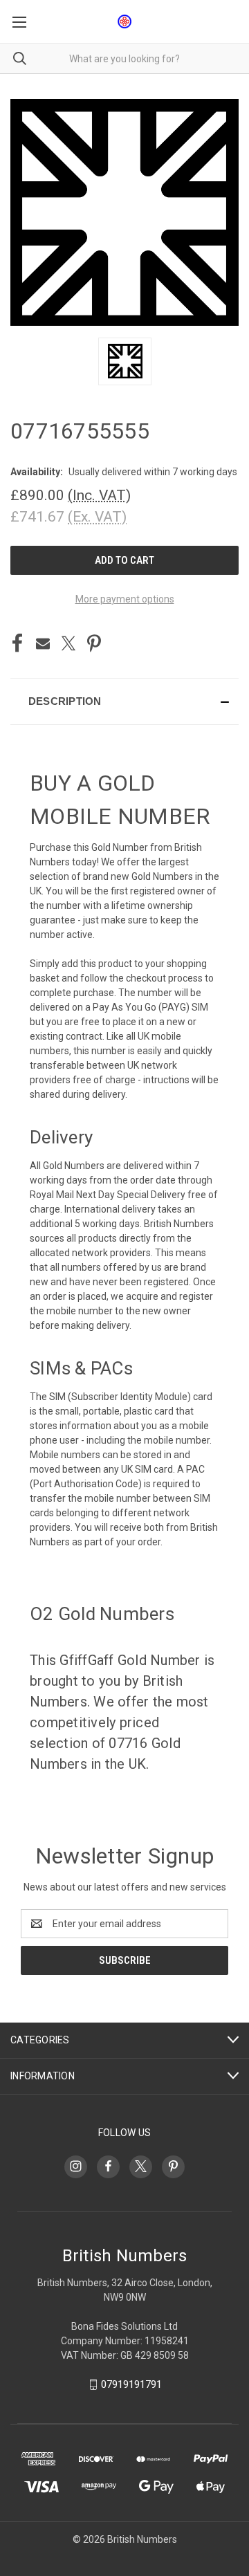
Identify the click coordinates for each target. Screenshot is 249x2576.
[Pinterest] (94, 643)
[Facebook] (17, 643)
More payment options (125, 599)
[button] (124, 701)
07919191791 (131, 2384)
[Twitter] (68, 643)
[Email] (43, 643)
